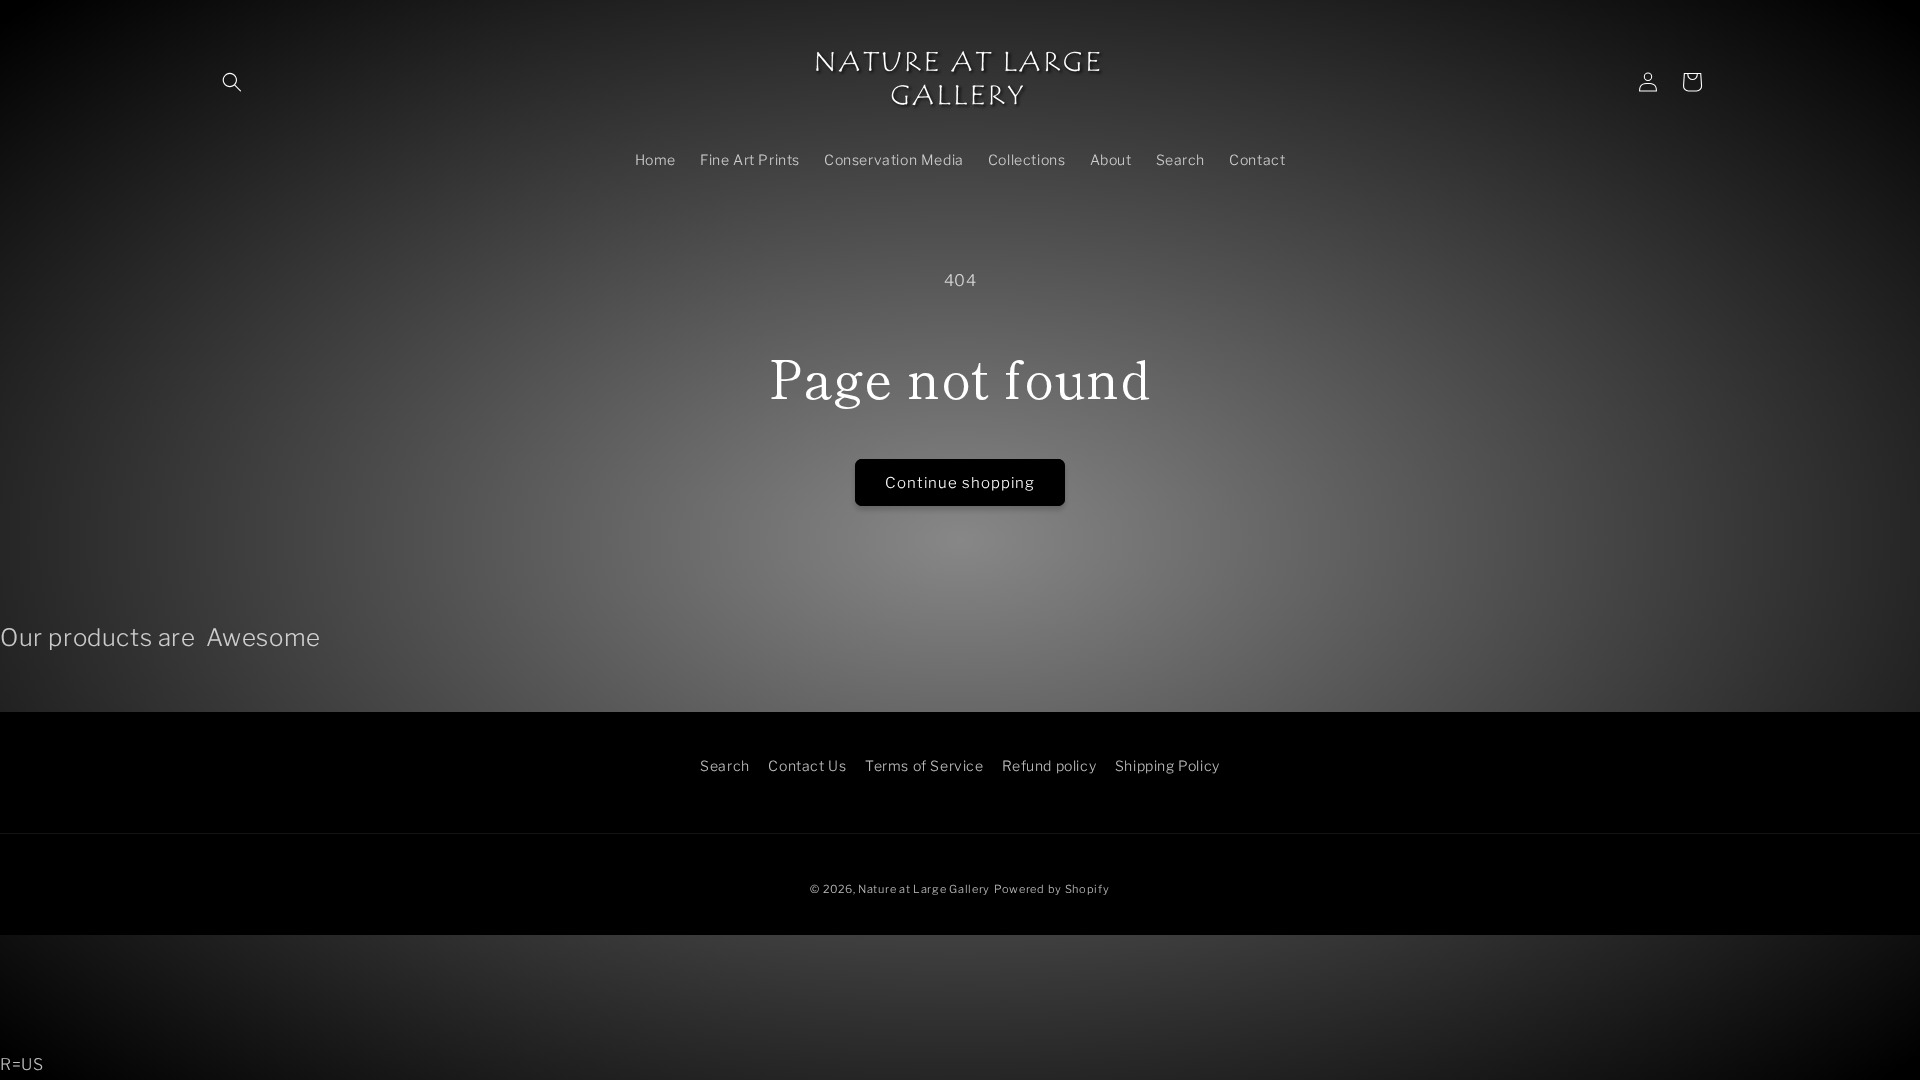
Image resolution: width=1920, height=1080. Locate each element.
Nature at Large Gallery (924, 889)
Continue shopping (960, 483)
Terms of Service (924, 765)
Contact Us (807, 765)
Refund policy (1049, 765)
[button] (232, 82)
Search (725, 765)
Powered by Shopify (1052, 889)
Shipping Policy (1167, 765)
